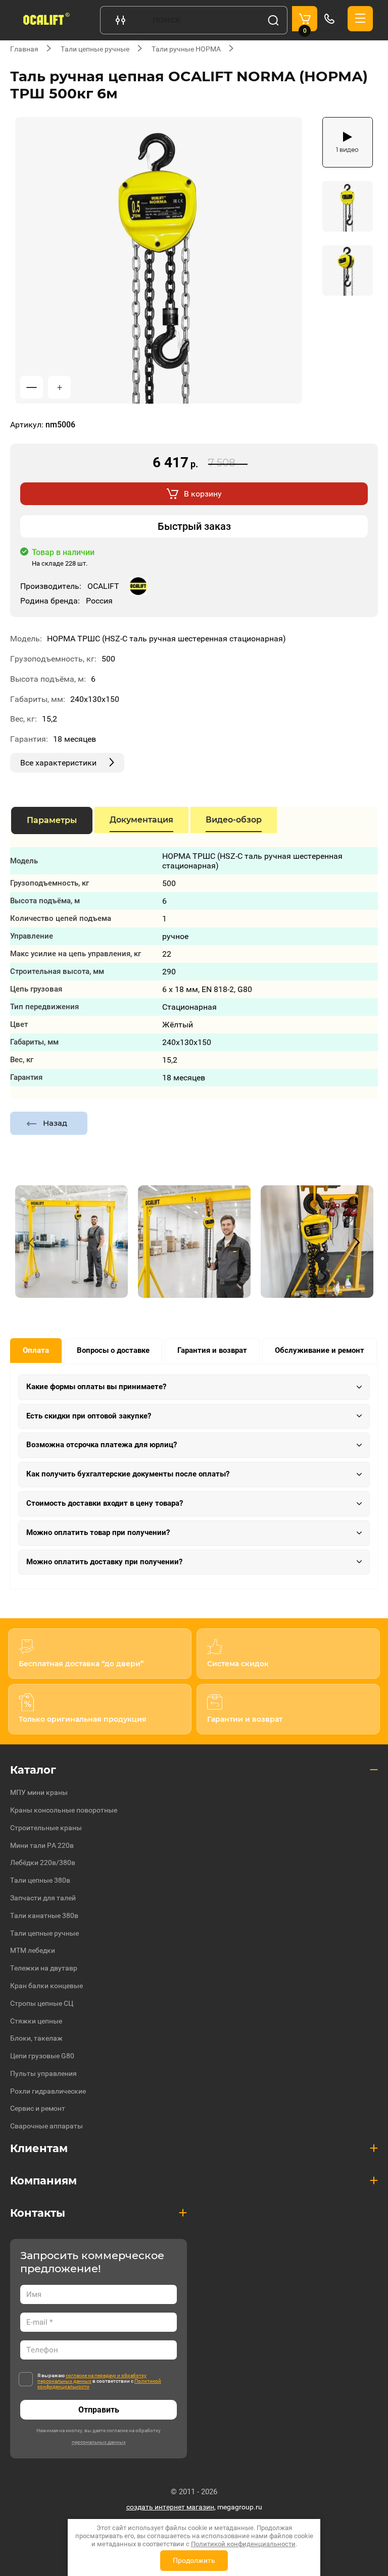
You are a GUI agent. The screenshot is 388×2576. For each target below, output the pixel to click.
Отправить (99, 2410)
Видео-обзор (234, 820)
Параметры (52, 820)
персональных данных (99, 2442)
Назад (55, 1123)
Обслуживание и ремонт (320, 1350)
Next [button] (357, 1243)
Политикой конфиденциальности (243, 2544)
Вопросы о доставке (113, 1350)
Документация (141, 820)
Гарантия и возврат (212, 1350)
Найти (273, 20)
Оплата (36, 1350)
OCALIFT (103, 586)
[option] (159, 260)
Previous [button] (31, 1243)
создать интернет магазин (170, 2507)
